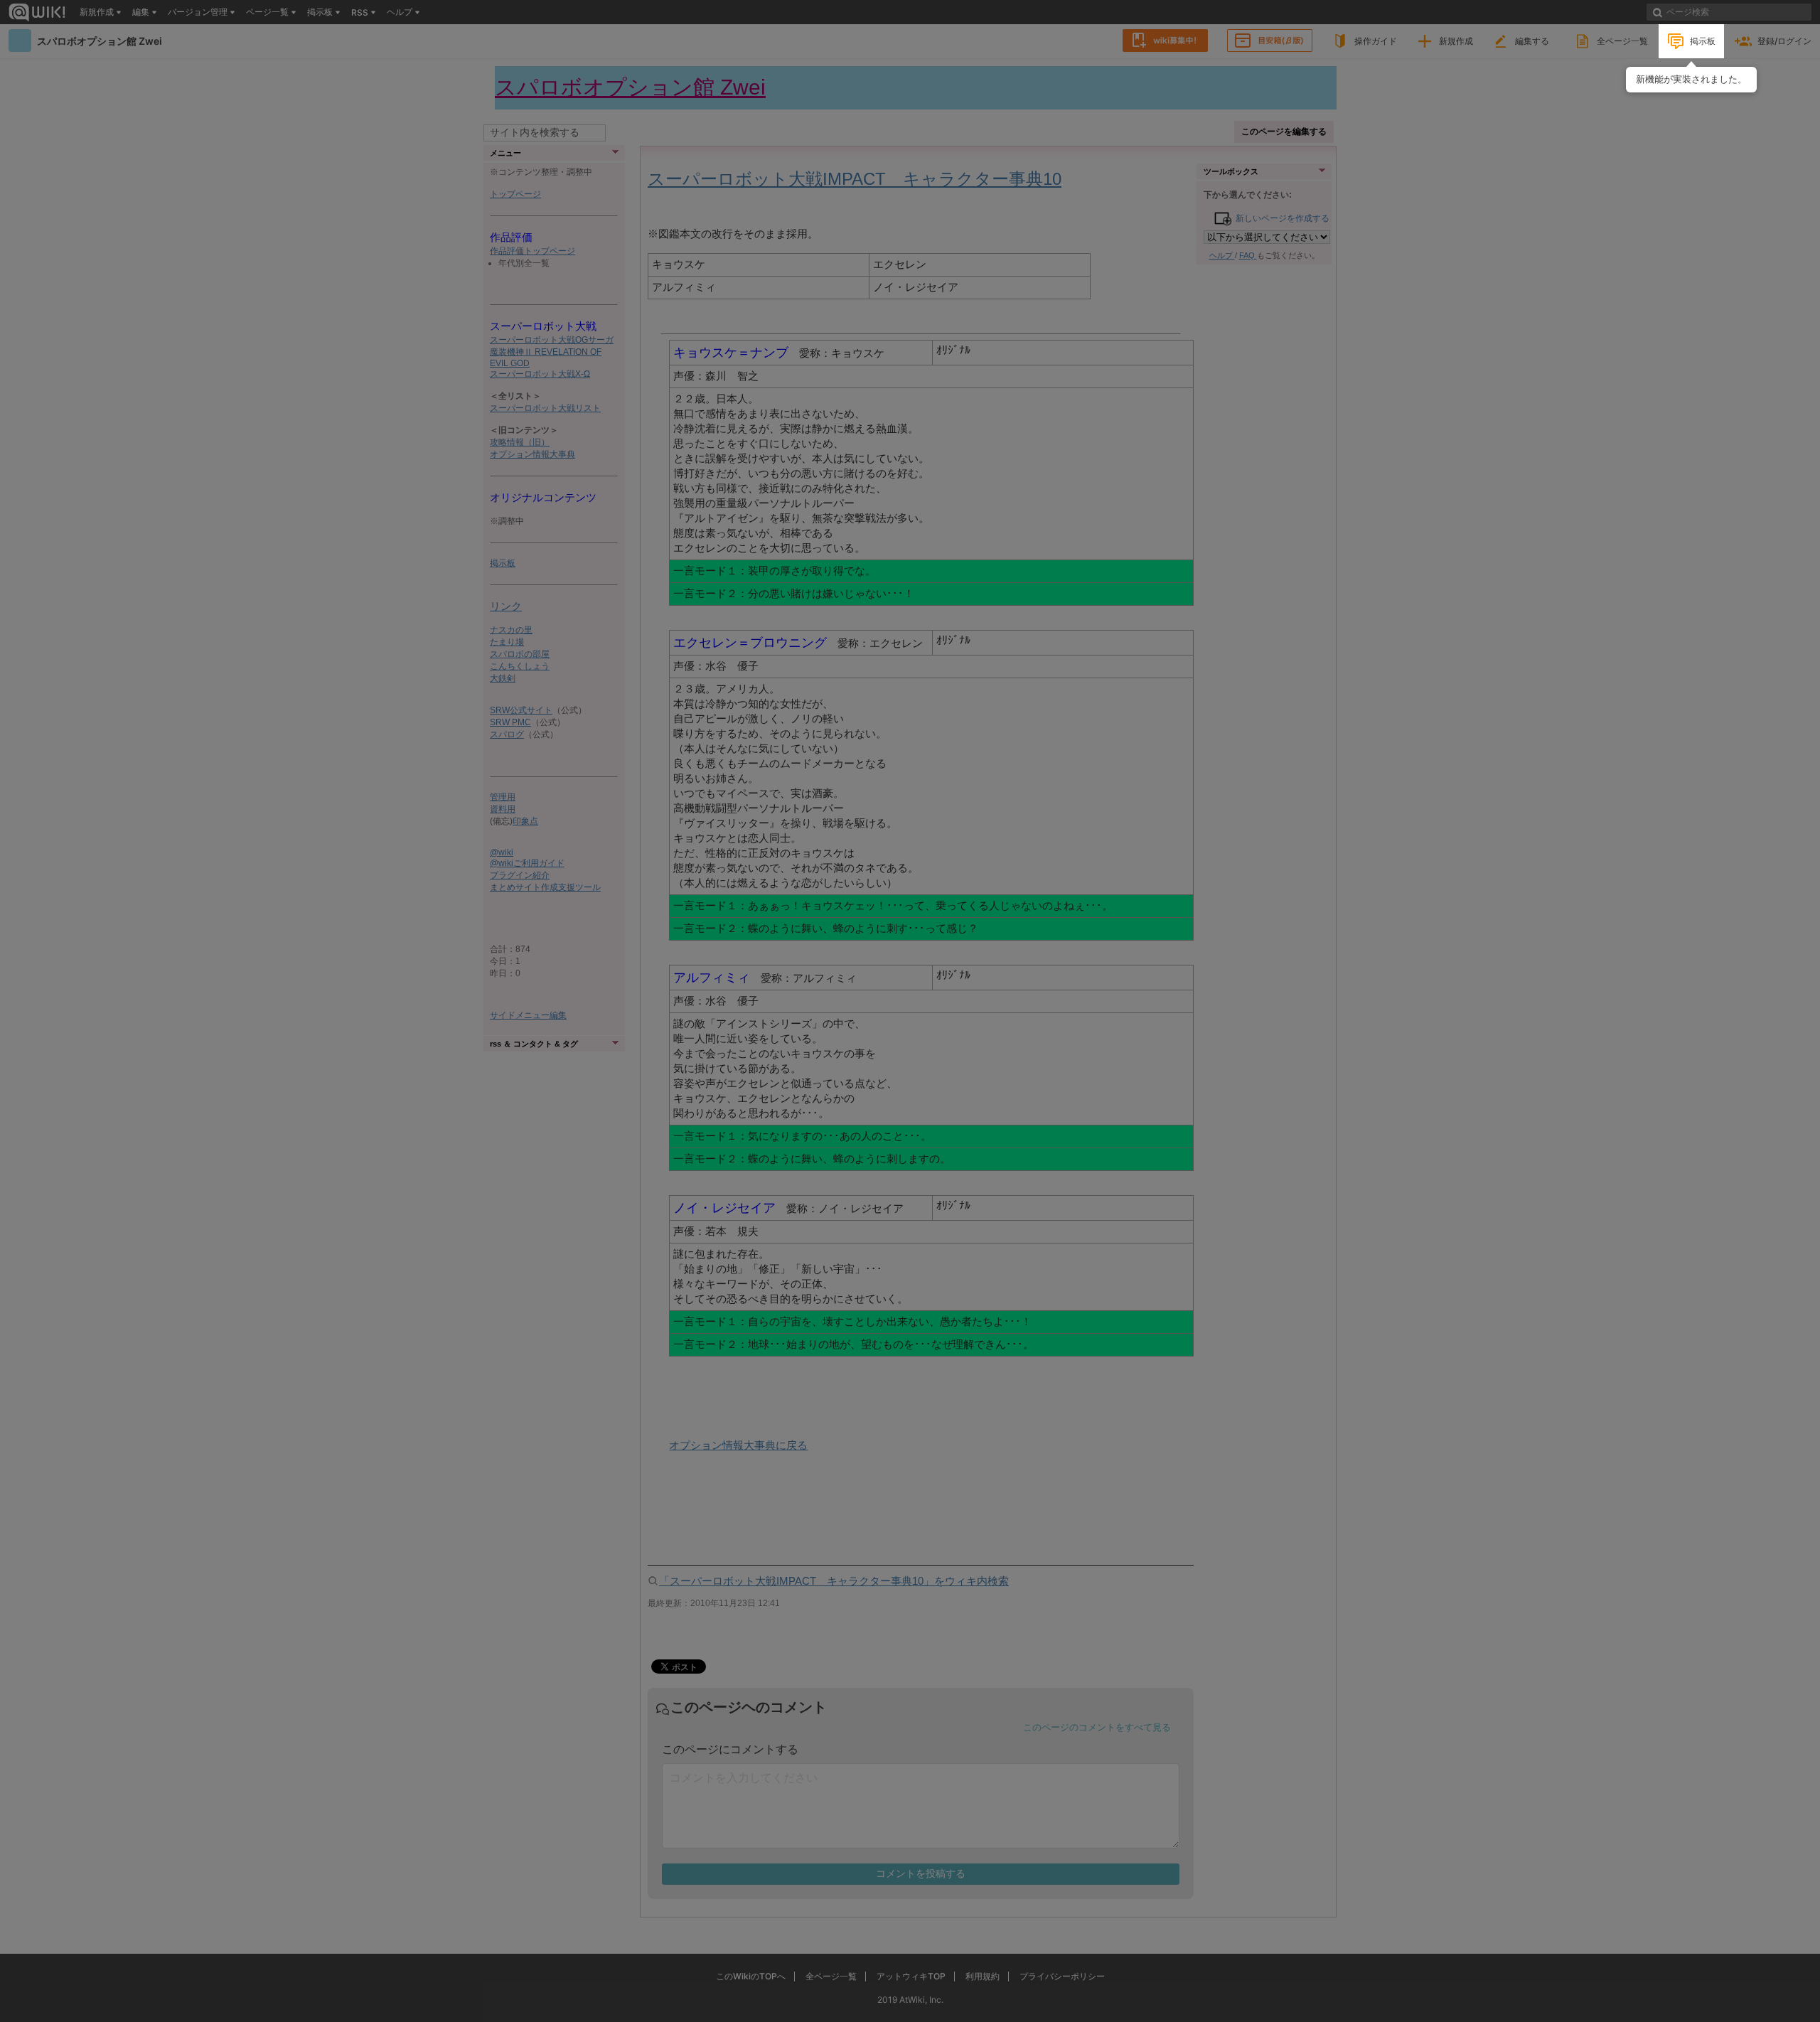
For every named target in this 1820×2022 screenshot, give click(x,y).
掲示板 (1703, 41)
